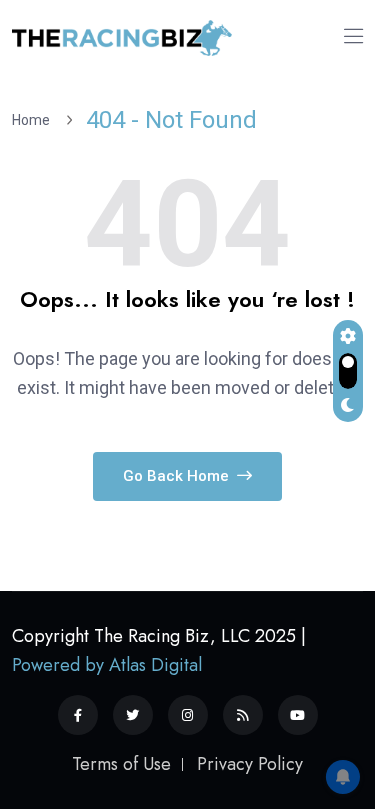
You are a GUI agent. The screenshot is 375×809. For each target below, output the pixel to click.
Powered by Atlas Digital (107, 665)
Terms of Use (121, 764)
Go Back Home (178, 476)
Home (34, 120)
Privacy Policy (250, 764)
